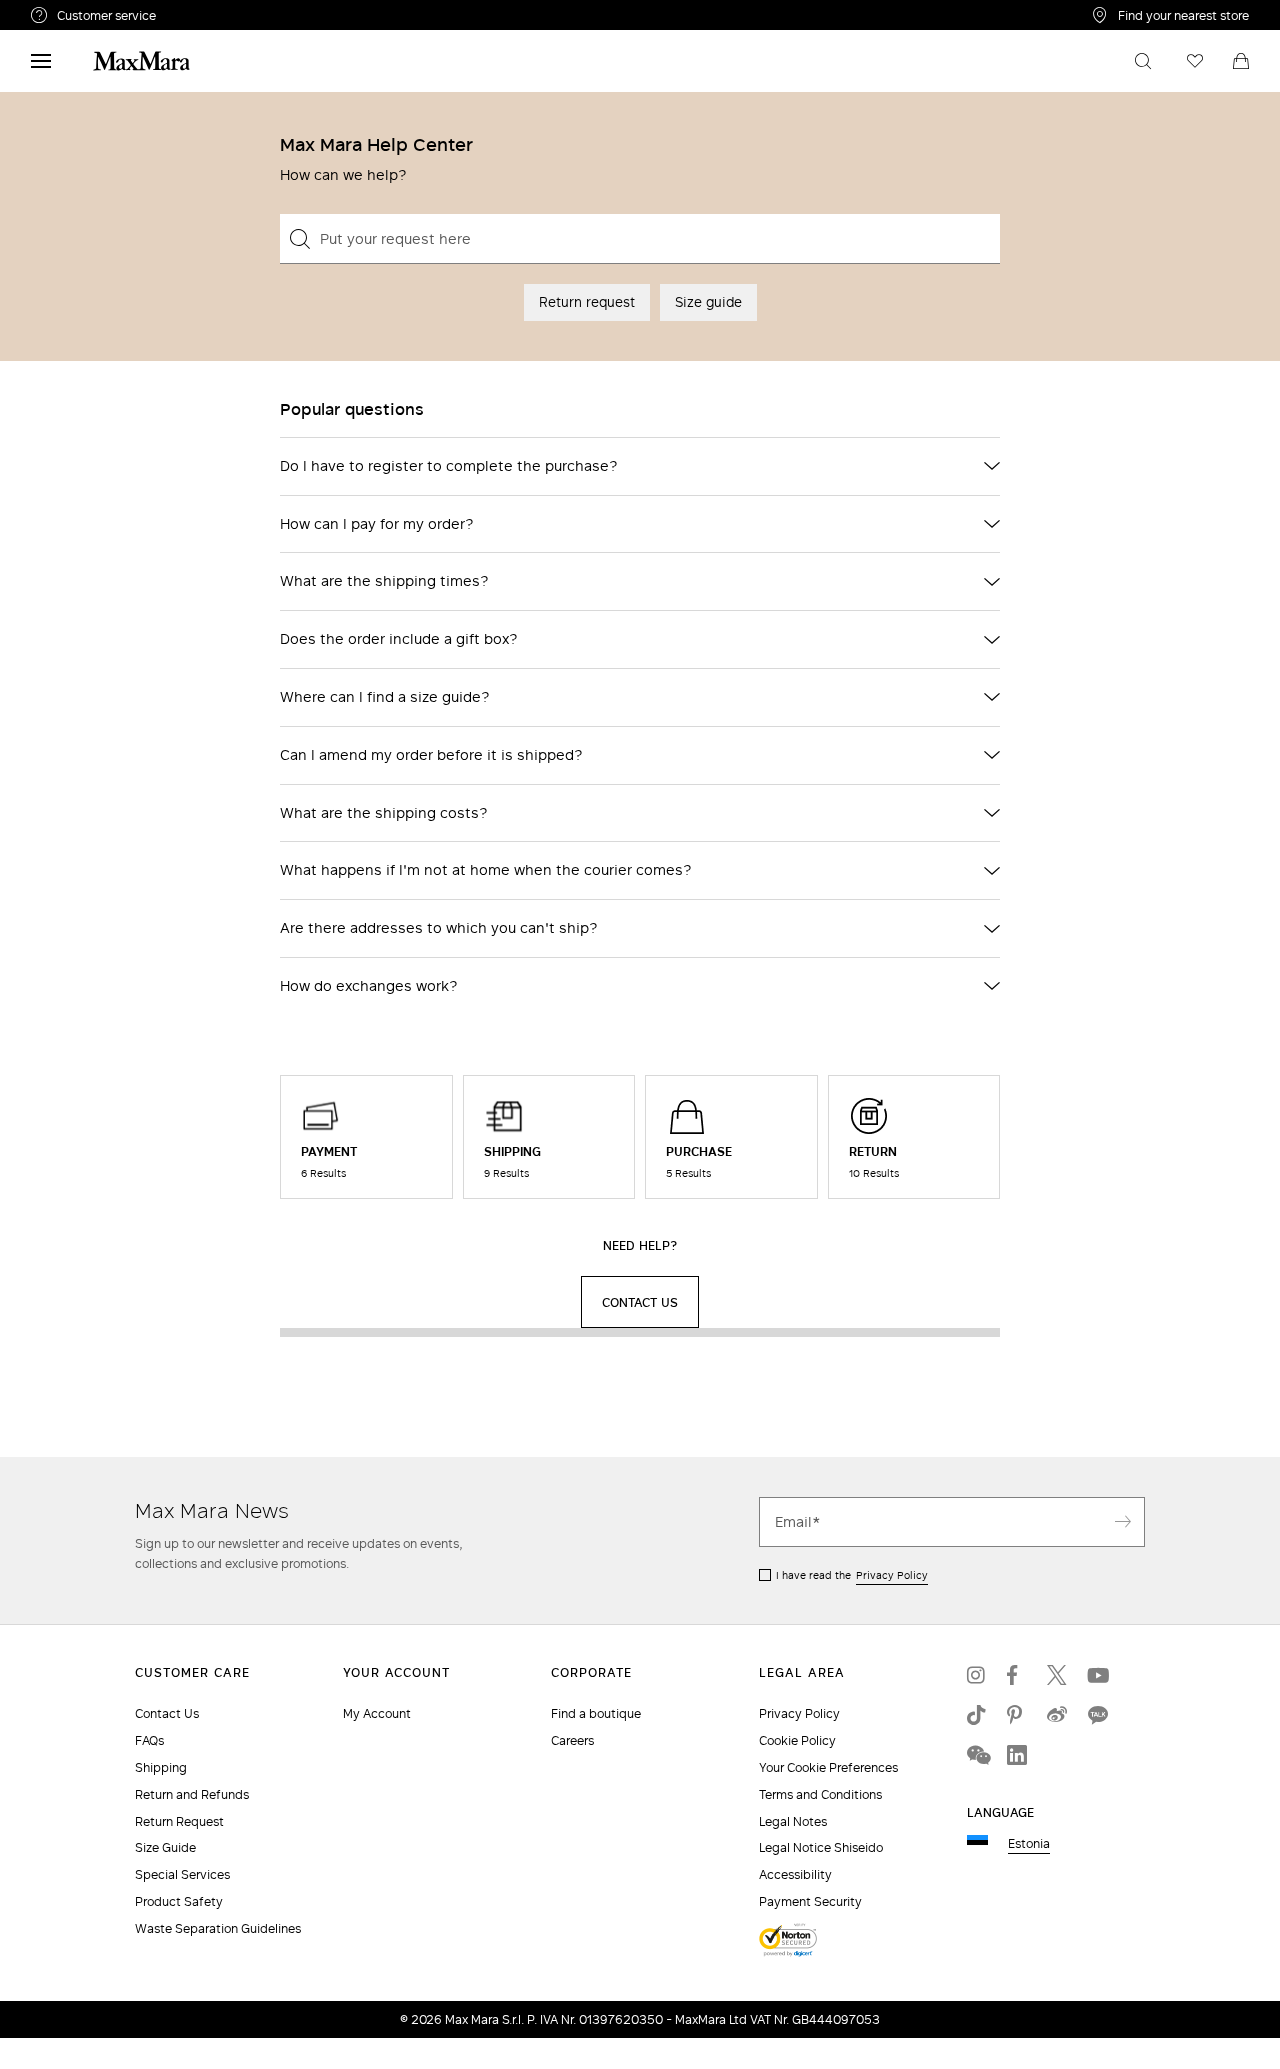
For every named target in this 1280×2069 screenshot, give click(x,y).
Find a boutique (596, 1713)
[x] (1057, 1675)
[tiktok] (977, 1715)
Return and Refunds (192, 1794)
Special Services (182, 1874)
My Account (377, 1713)
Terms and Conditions (820, 1794)
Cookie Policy (797, 1740)
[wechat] (977, 1755)
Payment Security (810, 1901)
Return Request (179, 1821)
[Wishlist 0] (1195, 61)
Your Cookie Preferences (828, 1767)
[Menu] (41, 61)
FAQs (149, 1740)
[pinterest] (1017, 1715)
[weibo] (1057, 1715)
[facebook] (1017, 1675)
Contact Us (167, 1713)
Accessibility (795, 1874)
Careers (572, 1740)
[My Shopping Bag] (1241, 61)
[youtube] (1097, 1675)
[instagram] (977, 1675)
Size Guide (165, 1847)
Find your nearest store (1183, 15)
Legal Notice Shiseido (821, 1847)
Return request (587, 302)
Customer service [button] (193, 18)
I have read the (852, 1575)
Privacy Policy (892, 1575)
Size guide (708, 302)
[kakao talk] (1097, 1715)
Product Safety (179, 1901)
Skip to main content (75, 11)
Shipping (161, 1767)
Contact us (640, 1302)
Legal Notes (793, 1821)
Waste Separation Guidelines (218, 1928)
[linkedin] (1017, 1755)
